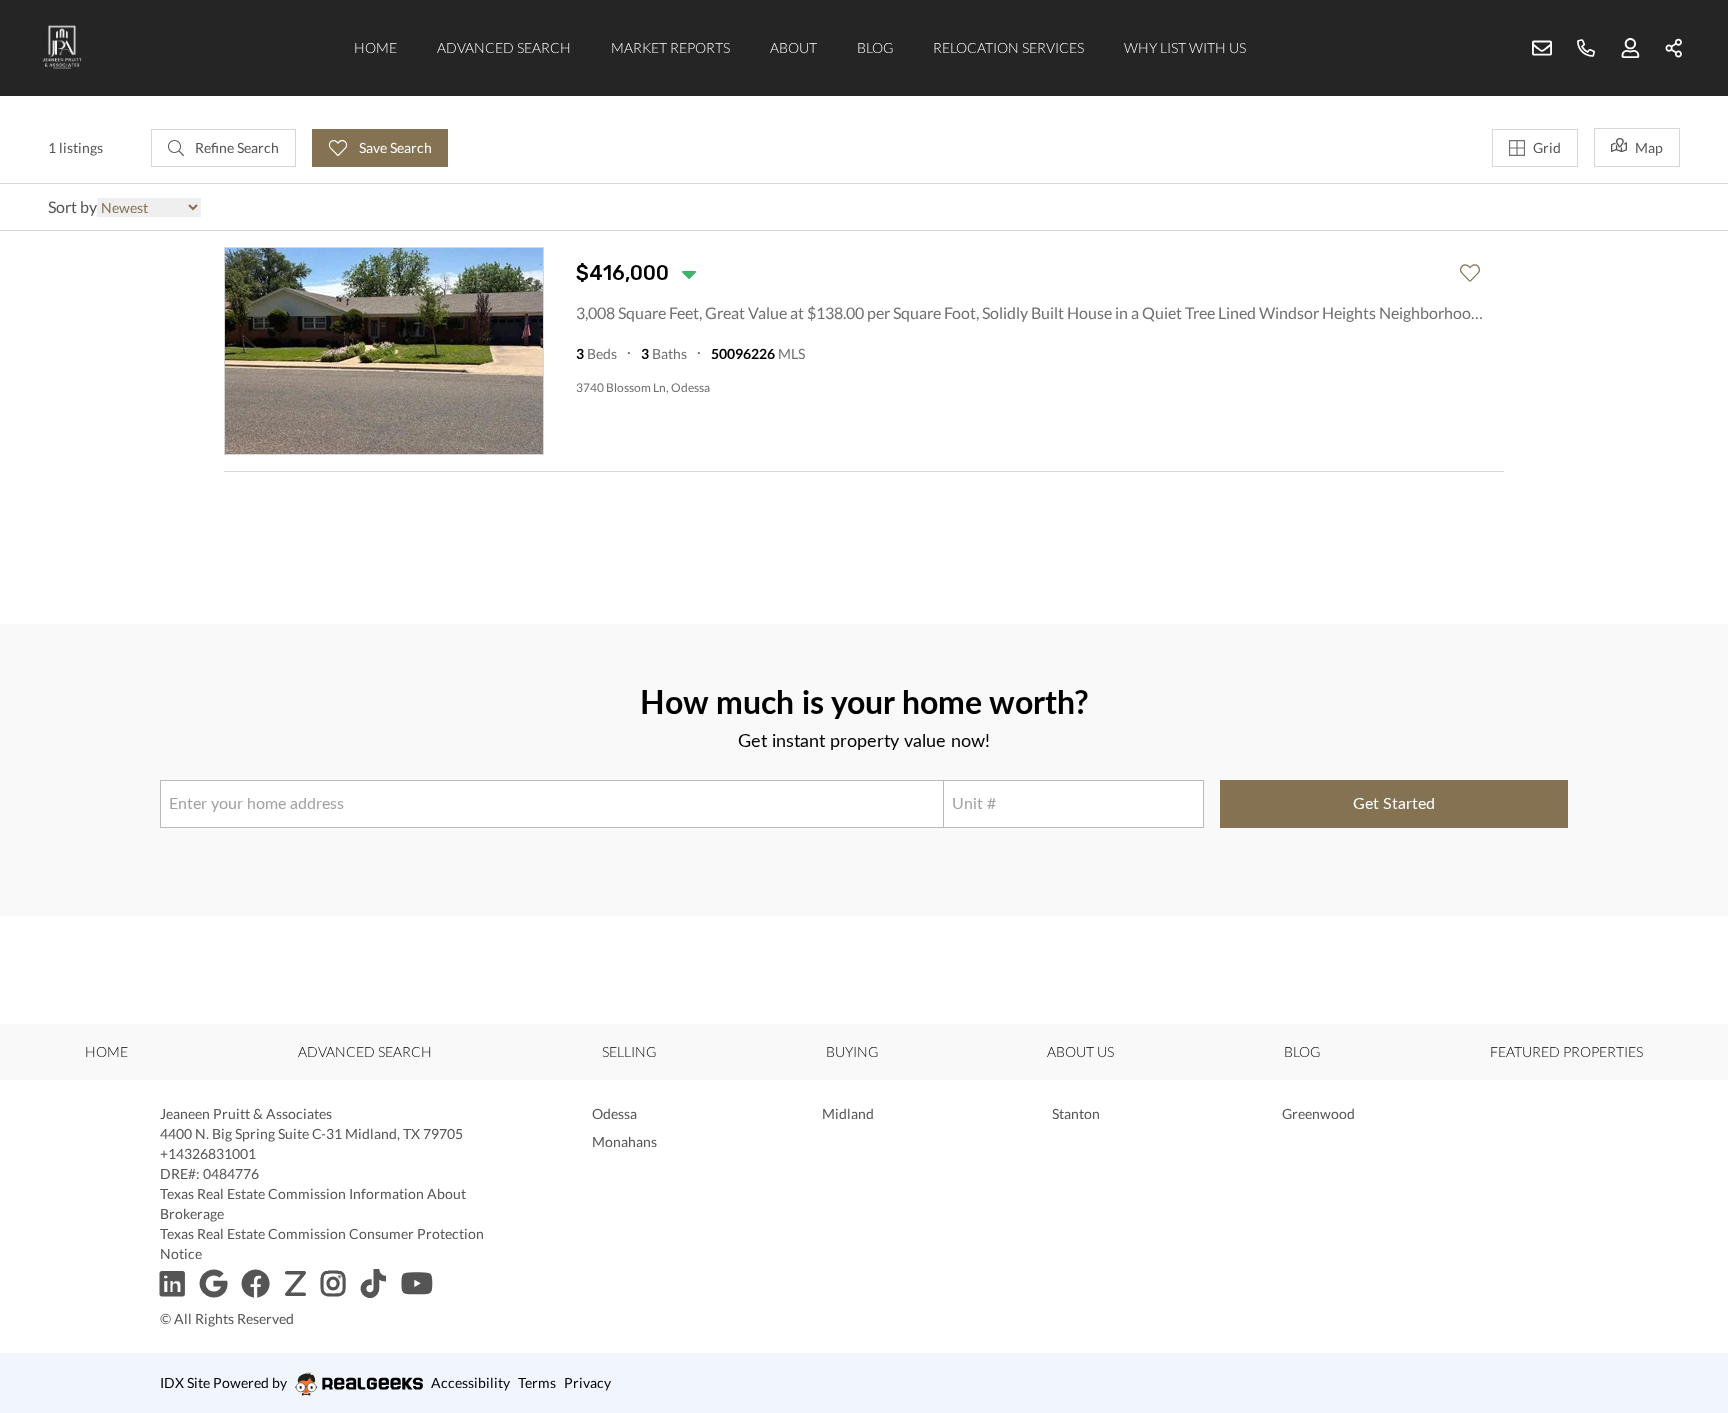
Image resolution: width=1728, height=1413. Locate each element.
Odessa (614, 1113)
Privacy (587, 1382)
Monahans (624, 1141)
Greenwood (1318, 1113)
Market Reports (670, 47)
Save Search (394, 147)
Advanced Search (504, 47)
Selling (629, 1051)
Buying (852, 1051)
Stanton (1076, 1113)
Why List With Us (1185, 47)
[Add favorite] (1470, 273)
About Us (1080, 1051)
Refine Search (235, 147)
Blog (875, 47)
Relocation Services (1008, 47)
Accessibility (470, 1382)
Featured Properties (1566, 1051)
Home (375, 47)
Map (1649, 147)
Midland (848, 1113)
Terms (537, 1382)
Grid (1547, 147)
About (793, 47)
